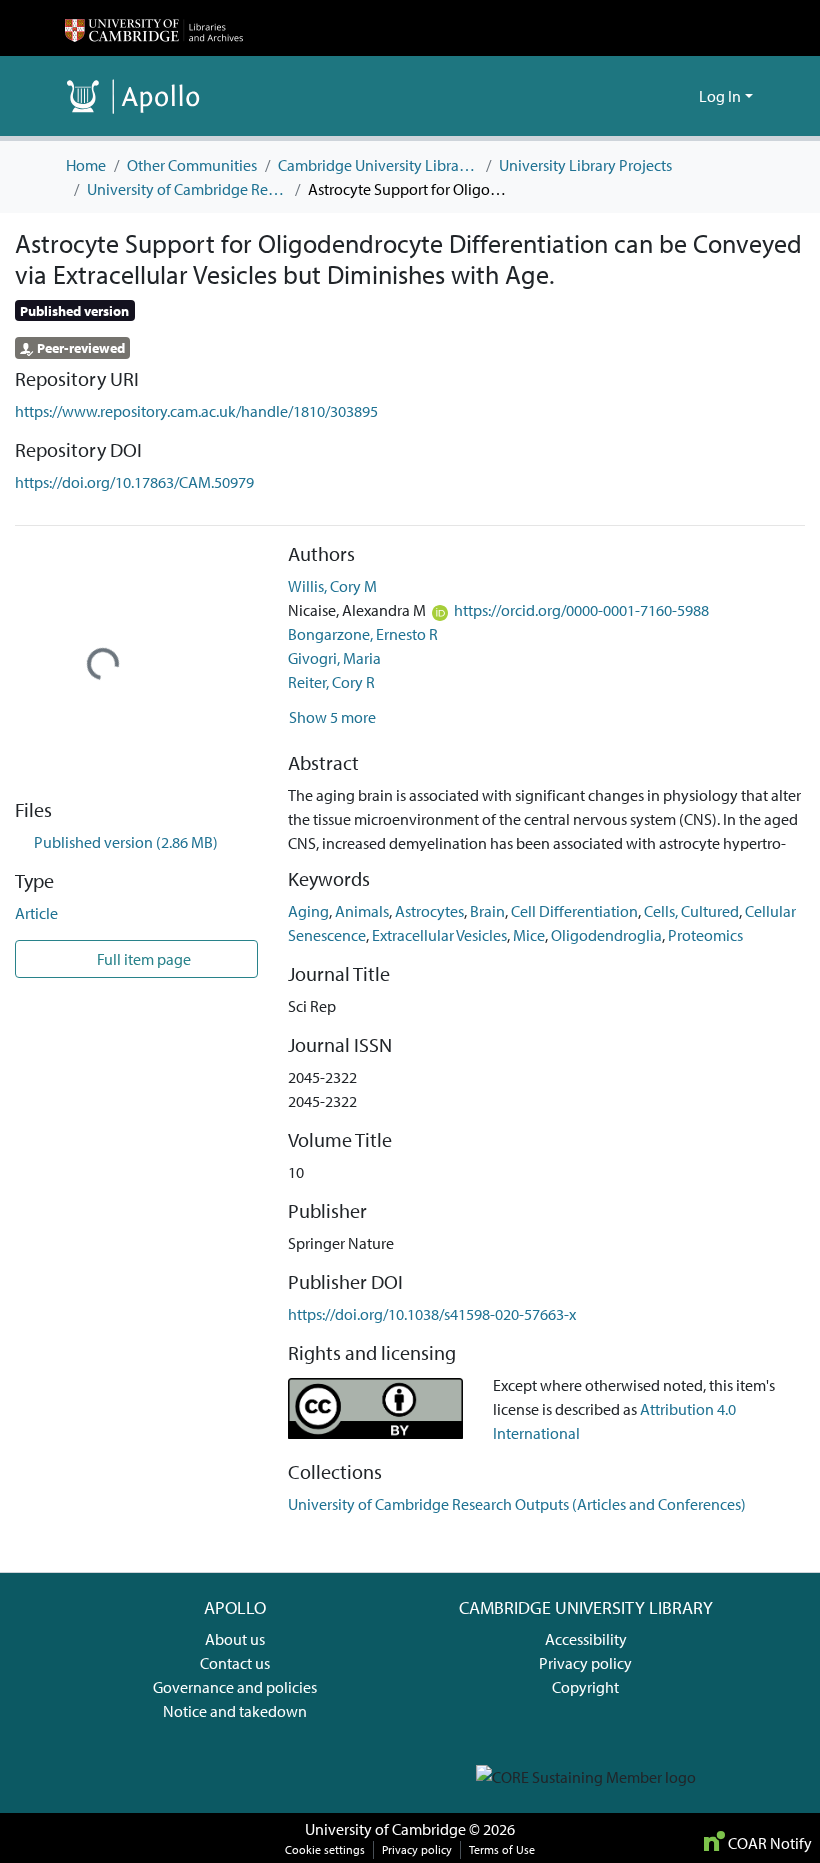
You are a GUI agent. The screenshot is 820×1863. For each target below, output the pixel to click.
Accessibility (586, 1639)
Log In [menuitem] (720, 96)
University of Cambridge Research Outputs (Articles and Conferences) (187, 189)
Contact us (235, 1663)
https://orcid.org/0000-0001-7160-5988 (581, 610)
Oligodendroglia (606, 935)
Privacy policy (585, 1663)
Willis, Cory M (332, 586)
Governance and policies (235, 1687)
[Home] (154, 28)
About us (235, 1639)
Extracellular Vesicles (439, 935)
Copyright (585, 1687)
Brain (487, 911)
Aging (308, 911)
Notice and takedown (235, 1711)
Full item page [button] (142, 959)
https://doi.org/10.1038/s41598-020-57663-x (432, 1314)
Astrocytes (429, 911)
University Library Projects (585, 165)
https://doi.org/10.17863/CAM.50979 (134, 482)
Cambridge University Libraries (378, 165)
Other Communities (192, 165)
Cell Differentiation (574, 911)
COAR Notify (768, 1843)
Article (36, 913)
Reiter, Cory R (331, 682)
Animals (362, 911)
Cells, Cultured (691, 911)
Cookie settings (325, 1849)
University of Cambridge (385, 1829)
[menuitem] (680, 96)
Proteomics (705, 935)
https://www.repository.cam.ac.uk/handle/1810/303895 (196, 411)
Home (86, 165)
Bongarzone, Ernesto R (363, 634)
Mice (529, 935)
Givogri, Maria (334, 658)
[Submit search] (651, 96)
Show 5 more (332, 717)
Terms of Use (502, 1849)
